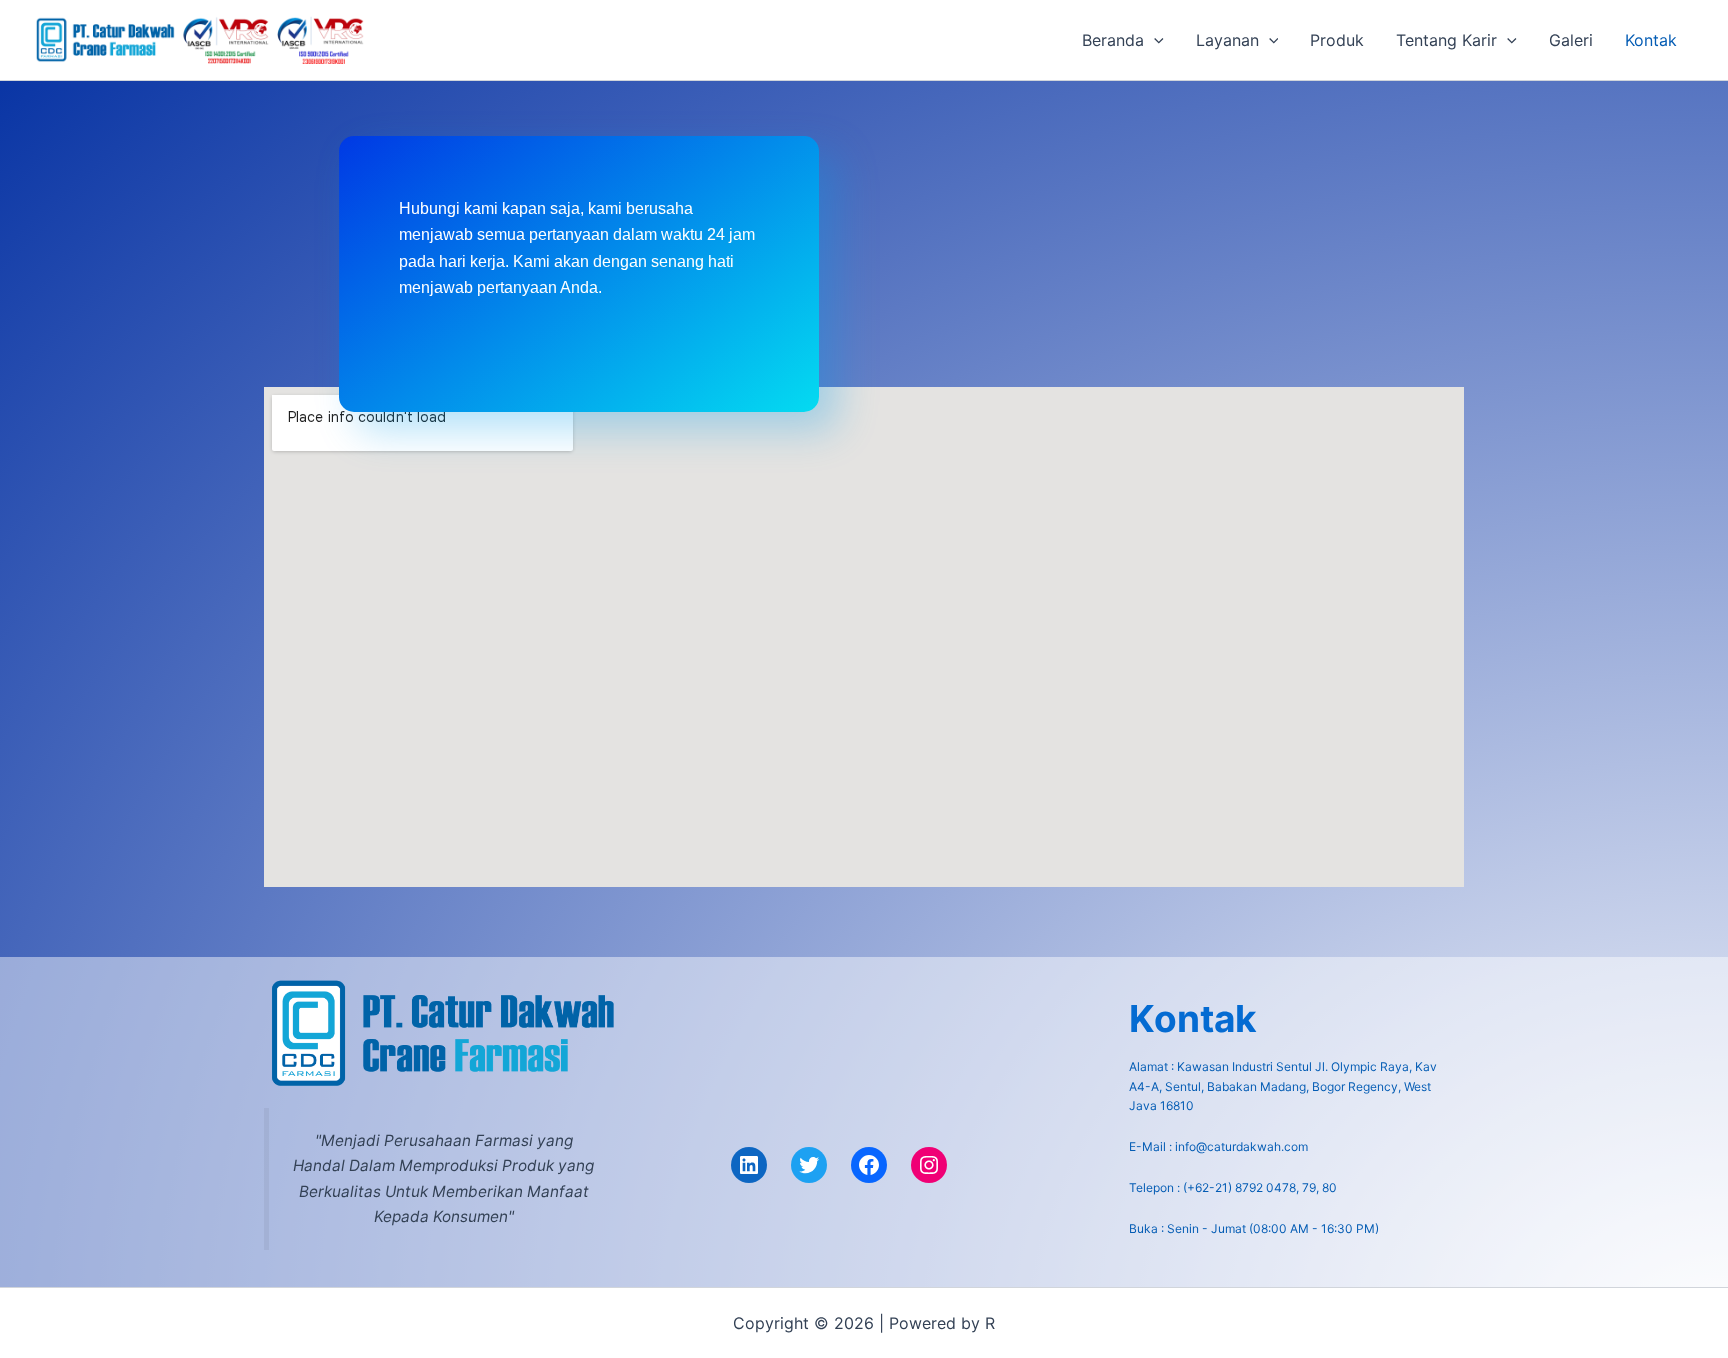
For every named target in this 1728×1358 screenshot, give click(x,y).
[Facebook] (869, 1165)
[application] (1154, 40)
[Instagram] (929, 1165)
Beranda (1113, 40)
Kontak (1651, 40)
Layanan (1227, 40)
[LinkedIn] (749, 1165)
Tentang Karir (1446, 40)
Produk (1337, 40)
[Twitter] (809, 1165)
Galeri (1571, 40)
